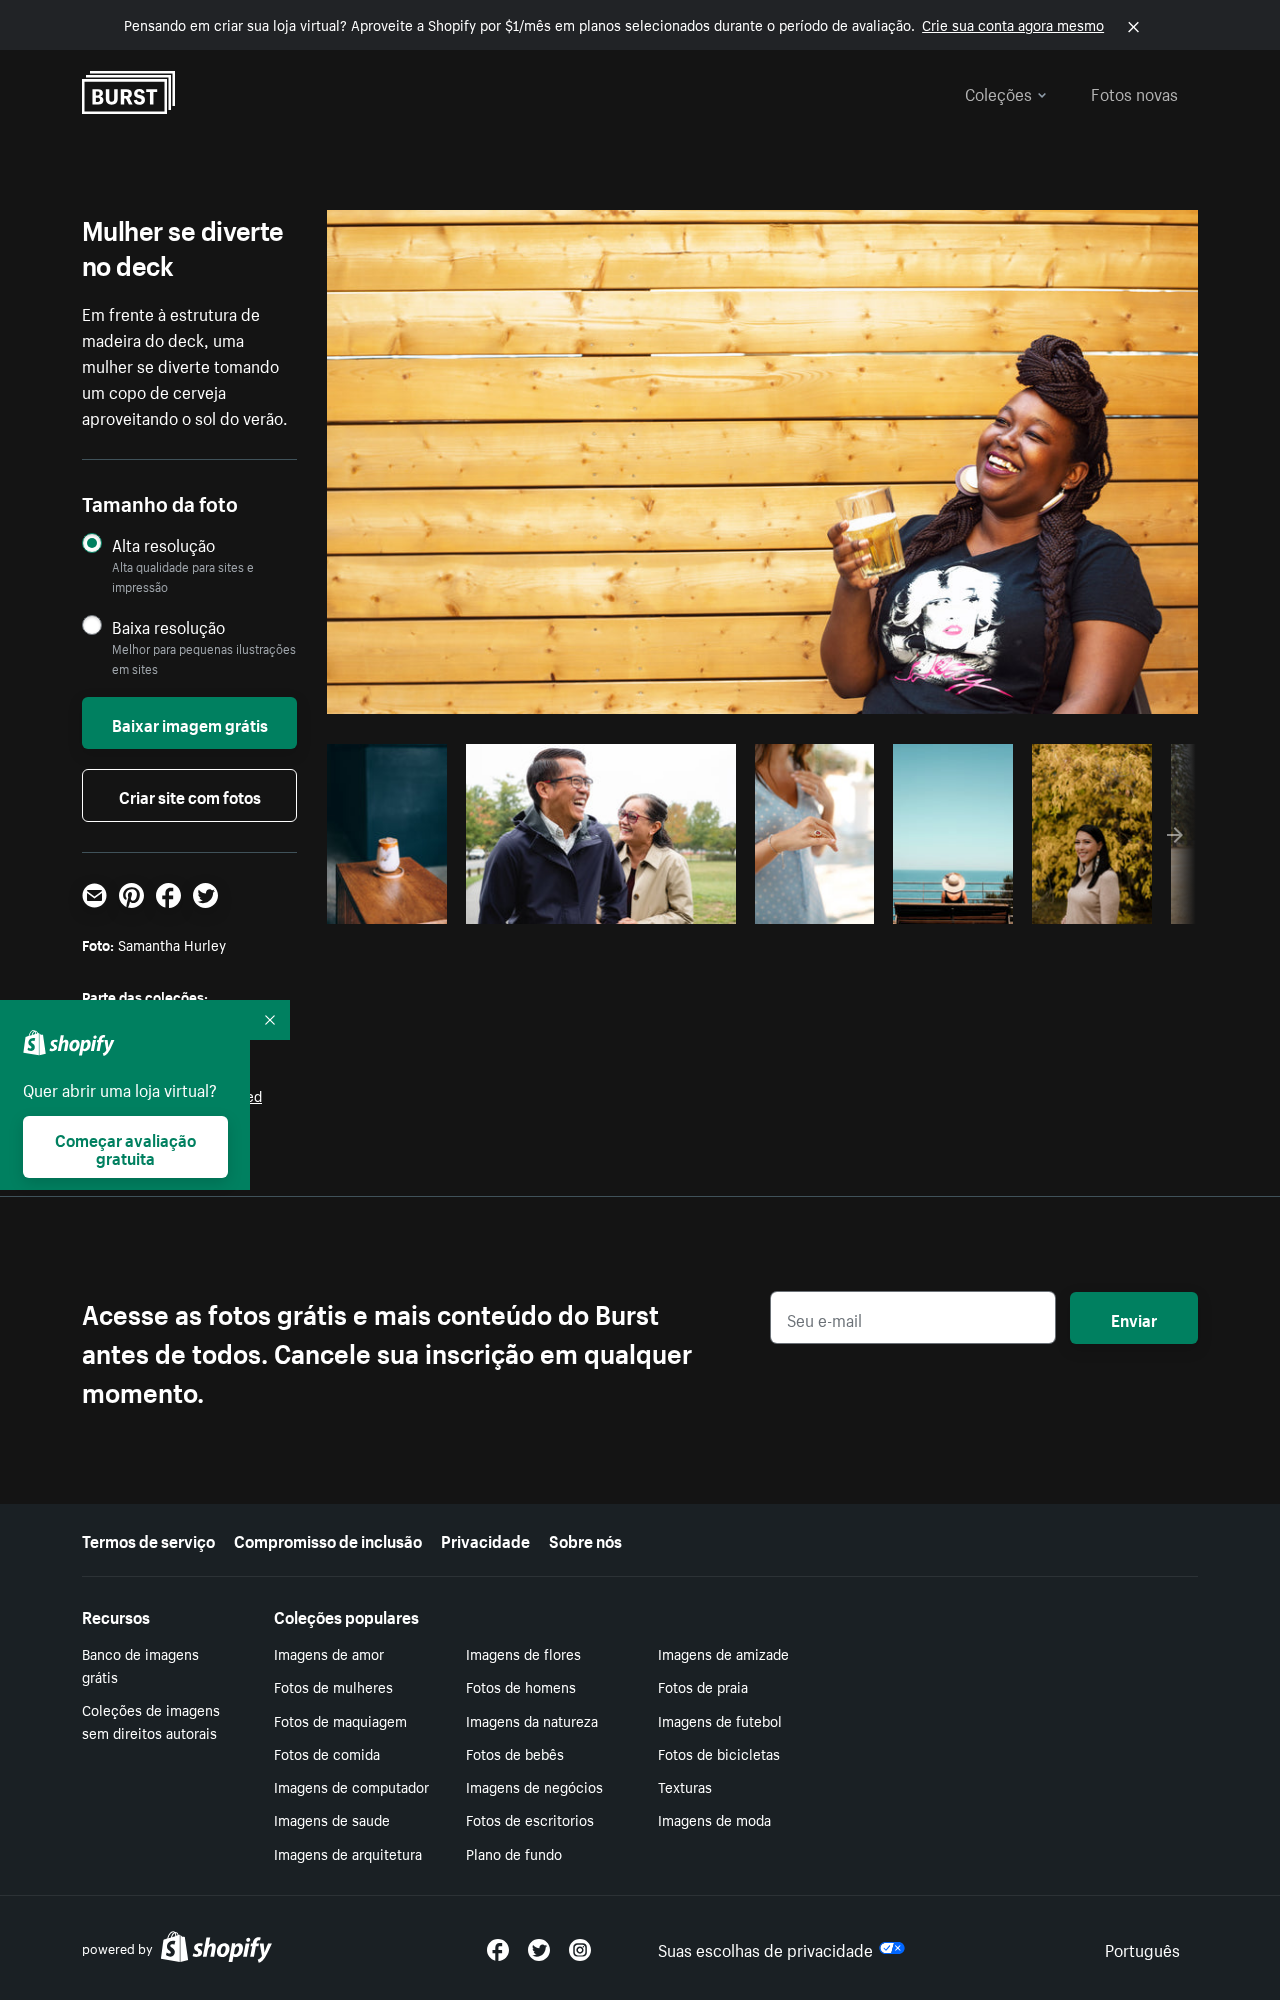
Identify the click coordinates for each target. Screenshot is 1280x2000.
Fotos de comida (327, 1753)
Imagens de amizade (723, 1653)
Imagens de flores (523, 1653)
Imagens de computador (351, 1786)
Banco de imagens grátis (140, 1664)
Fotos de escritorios (530, 1819)
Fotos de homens (521, 1686)
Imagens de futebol (720, 1720)
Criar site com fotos (190, 795)
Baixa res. (398, 903)
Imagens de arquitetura (348, 1853)
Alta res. (597, 903)
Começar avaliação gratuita (125, 1147)
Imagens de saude (332, 1819)
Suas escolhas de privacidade (765, 1948)
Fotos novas (1134, 92)
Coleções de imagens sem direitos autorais (151, 1720)
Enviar (1134, 1318)
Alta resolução (163, 544)
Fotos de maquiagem (340, 1720)
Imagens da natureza (532, 1720)
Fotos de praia (703, 1686)
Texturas (685, 1786)
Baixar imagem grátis (190, 723)
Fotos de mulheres (333, 1686)
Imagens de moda (714, 1819)
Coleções (998, 92)
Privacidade (485, 1539)
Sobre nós (585, 1539)
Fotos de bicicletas (719, 1753)
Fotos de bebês (515, 1753)
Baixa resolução (168, 626)
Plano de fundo (514, 1853)
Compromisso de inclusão (328, 1539)
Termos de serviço (148, 1539)
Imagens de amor (329, 1653)
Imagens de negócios (534, 1786)
